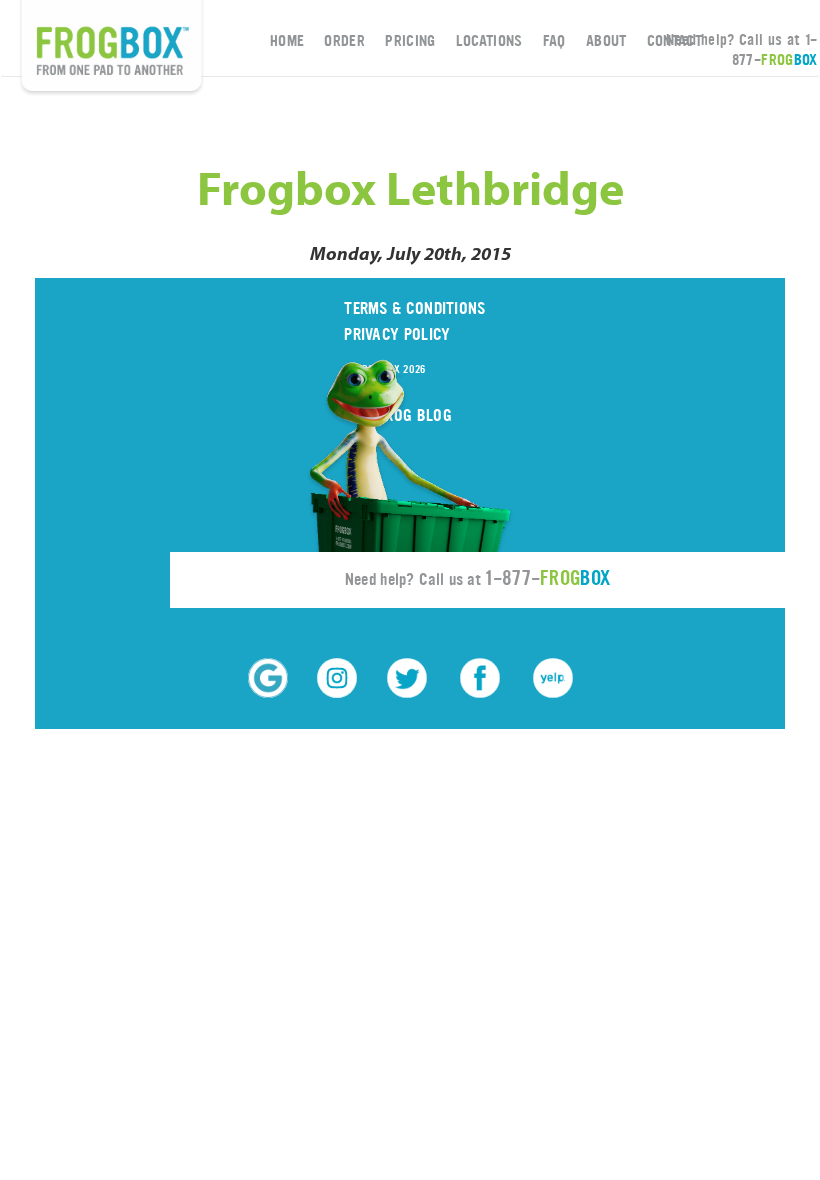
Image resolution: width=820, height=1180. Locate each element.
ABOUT (606, 40)
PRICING (410, 40)
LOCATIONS (489, 40)
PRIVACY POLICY (397, 334)
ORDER (344, 40)
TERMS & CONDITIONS (414, 308)
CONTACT (674, 40)
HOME (287, 40)
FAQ (554, 40)
